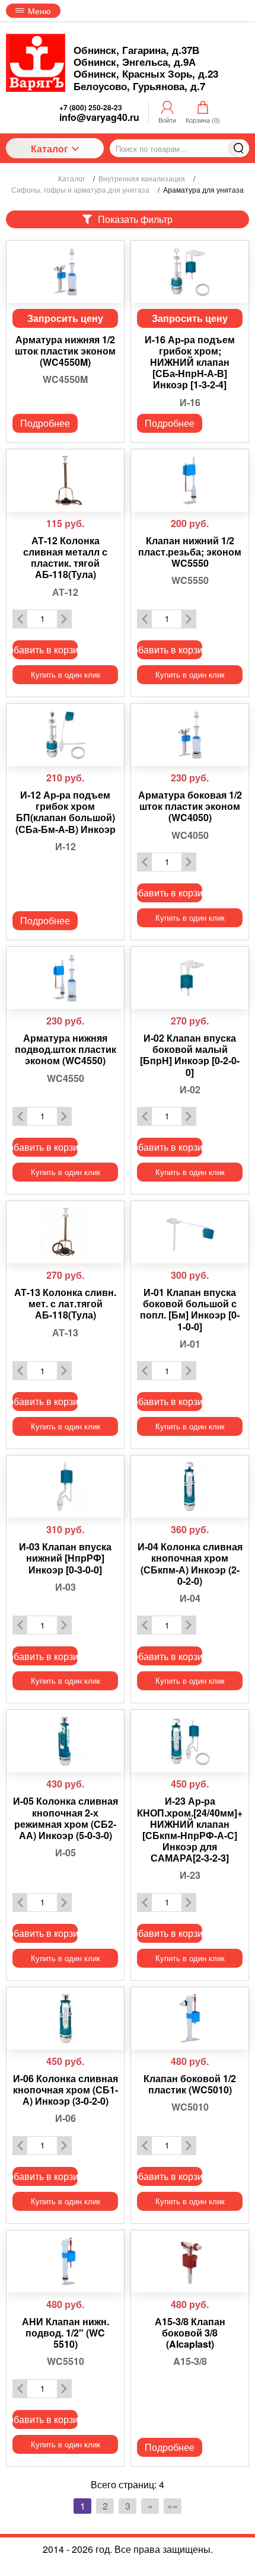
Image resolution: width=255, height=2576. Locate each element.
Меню (39, 11)
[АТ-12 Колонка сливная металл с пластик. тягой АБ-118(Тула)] (65, 481)
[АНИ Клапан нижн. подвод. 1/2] (65, 2261)
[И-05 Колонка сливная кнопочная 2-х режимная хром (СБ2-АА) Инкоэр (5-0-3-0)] (65, 1741)
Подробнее (45, 423)
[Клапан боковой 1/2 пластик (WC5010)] (190, 2018)
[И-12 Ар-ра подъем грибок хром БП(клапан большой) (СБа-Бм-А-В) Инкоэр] (65, 735)
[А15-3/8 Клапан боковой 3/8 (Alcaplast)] (190, 2261)
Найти (238, 148)
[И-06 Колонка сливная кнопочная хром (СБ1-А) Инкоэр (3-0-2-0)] (65, 2018)
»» (173, 2506)
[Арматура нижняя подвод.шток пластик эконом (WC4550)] (65, 978)
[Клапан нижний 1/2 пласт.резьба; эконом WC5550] (190, 481)
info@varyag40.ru (99, 117)
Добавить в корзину (45, 649)
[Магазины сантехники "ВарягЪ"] (36, 63)
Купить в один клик (66, 674)
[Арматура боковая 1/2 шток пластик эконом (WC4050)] (190, 735)
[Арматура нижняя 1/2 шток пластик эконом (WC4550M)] (65, 272)
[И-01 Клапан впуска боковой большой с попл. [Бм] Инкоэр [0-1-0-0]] (190, 1232)
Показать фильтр (135, 219)
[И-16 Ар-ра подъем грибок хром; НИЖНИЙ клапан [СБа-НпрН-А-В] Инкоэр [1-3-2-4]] (190, 272)
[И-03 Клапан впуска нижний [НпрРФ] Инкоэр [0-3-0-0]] (65, 1487)
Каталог (50, 149)
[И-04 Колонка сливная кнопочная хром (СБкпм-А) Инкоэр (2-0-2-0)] (190, 1487)
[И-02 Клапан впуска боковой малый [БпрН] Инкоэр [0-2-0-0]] (190, 978)
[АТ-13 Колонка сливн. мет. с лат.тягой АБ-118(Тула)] (65, 1232)
